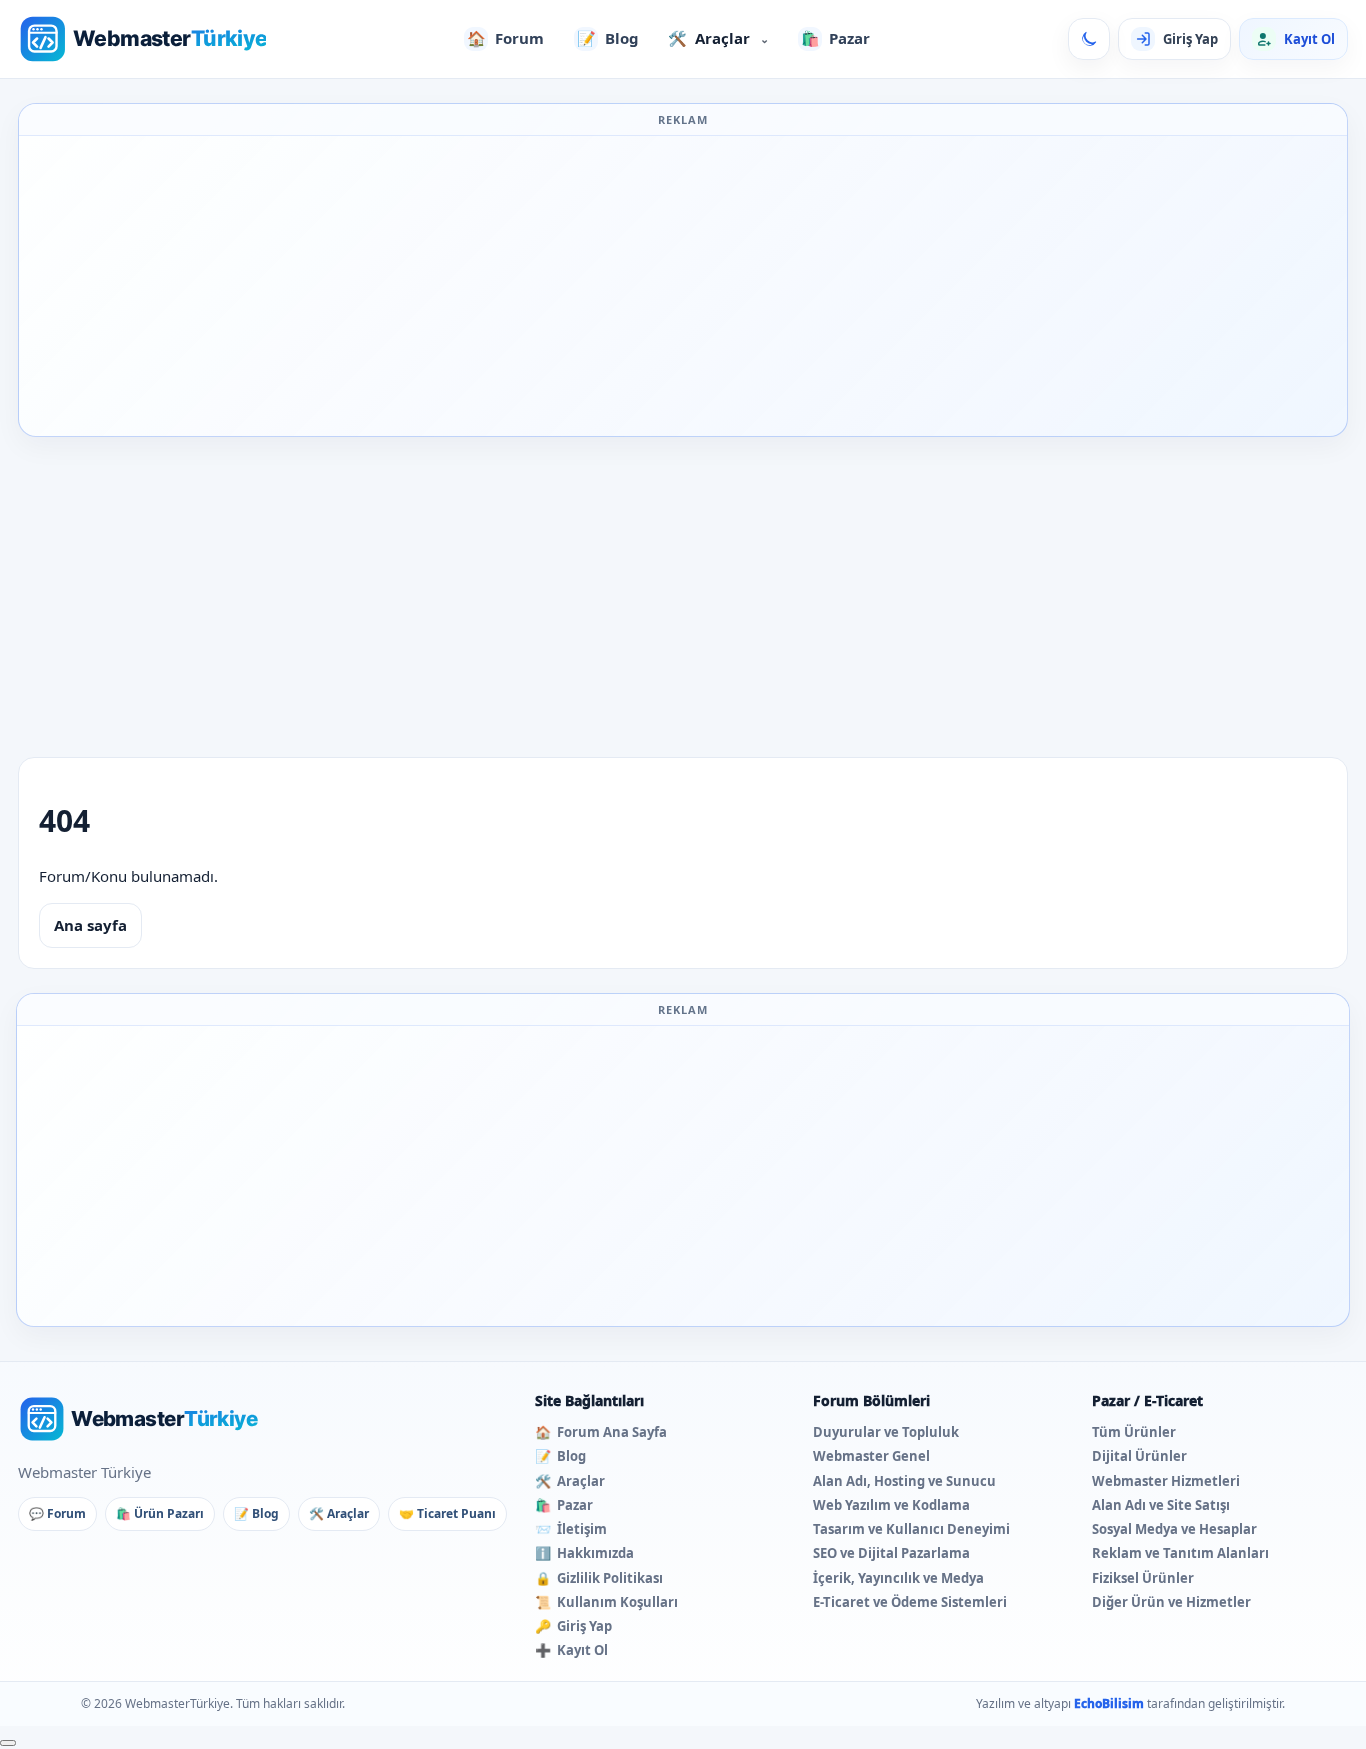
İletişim (571, 1529)
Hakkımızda (584, 1553)
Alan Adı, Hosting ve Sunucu (904, 1481)
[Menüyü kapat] (8, 1743)
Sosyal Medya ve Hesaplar (1174, 1529)
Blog (608, 38)
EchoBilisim (1109, 1703)
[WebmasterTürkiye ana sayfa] (142, 39)
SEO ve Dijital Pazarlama (891, 1553)
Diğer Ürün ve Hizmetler (1171, 1602)
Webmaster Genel (871, 1456)
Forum (506, 38)
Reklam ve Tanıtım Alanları (1180, 1553)
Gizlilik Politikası (599, 1578)
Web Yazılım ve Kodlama (891, 1505)
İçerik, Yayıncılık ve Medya (898, 1578)
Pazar (836, 38)
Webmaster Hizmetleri (1166, 1481)
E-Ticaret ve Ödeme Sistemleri (910, 1602)
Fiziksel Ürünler (1143, 1578)
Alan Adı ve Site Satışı (1161, 1505)
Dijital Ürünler (1139, 1456)
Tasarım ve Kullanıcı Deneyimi (911, 1529)
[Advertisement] (683, 286)
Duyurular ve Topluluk (886, 1432)
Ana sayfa (90, 925)
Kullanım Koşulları (606, 1602)
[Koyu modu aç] (1089, 39)
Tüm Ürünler (1134, 1432)
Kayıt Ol (571, 1650)
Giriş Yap (573, 1626)
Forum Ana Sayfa (601, 1432)
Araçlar (718, 38)
